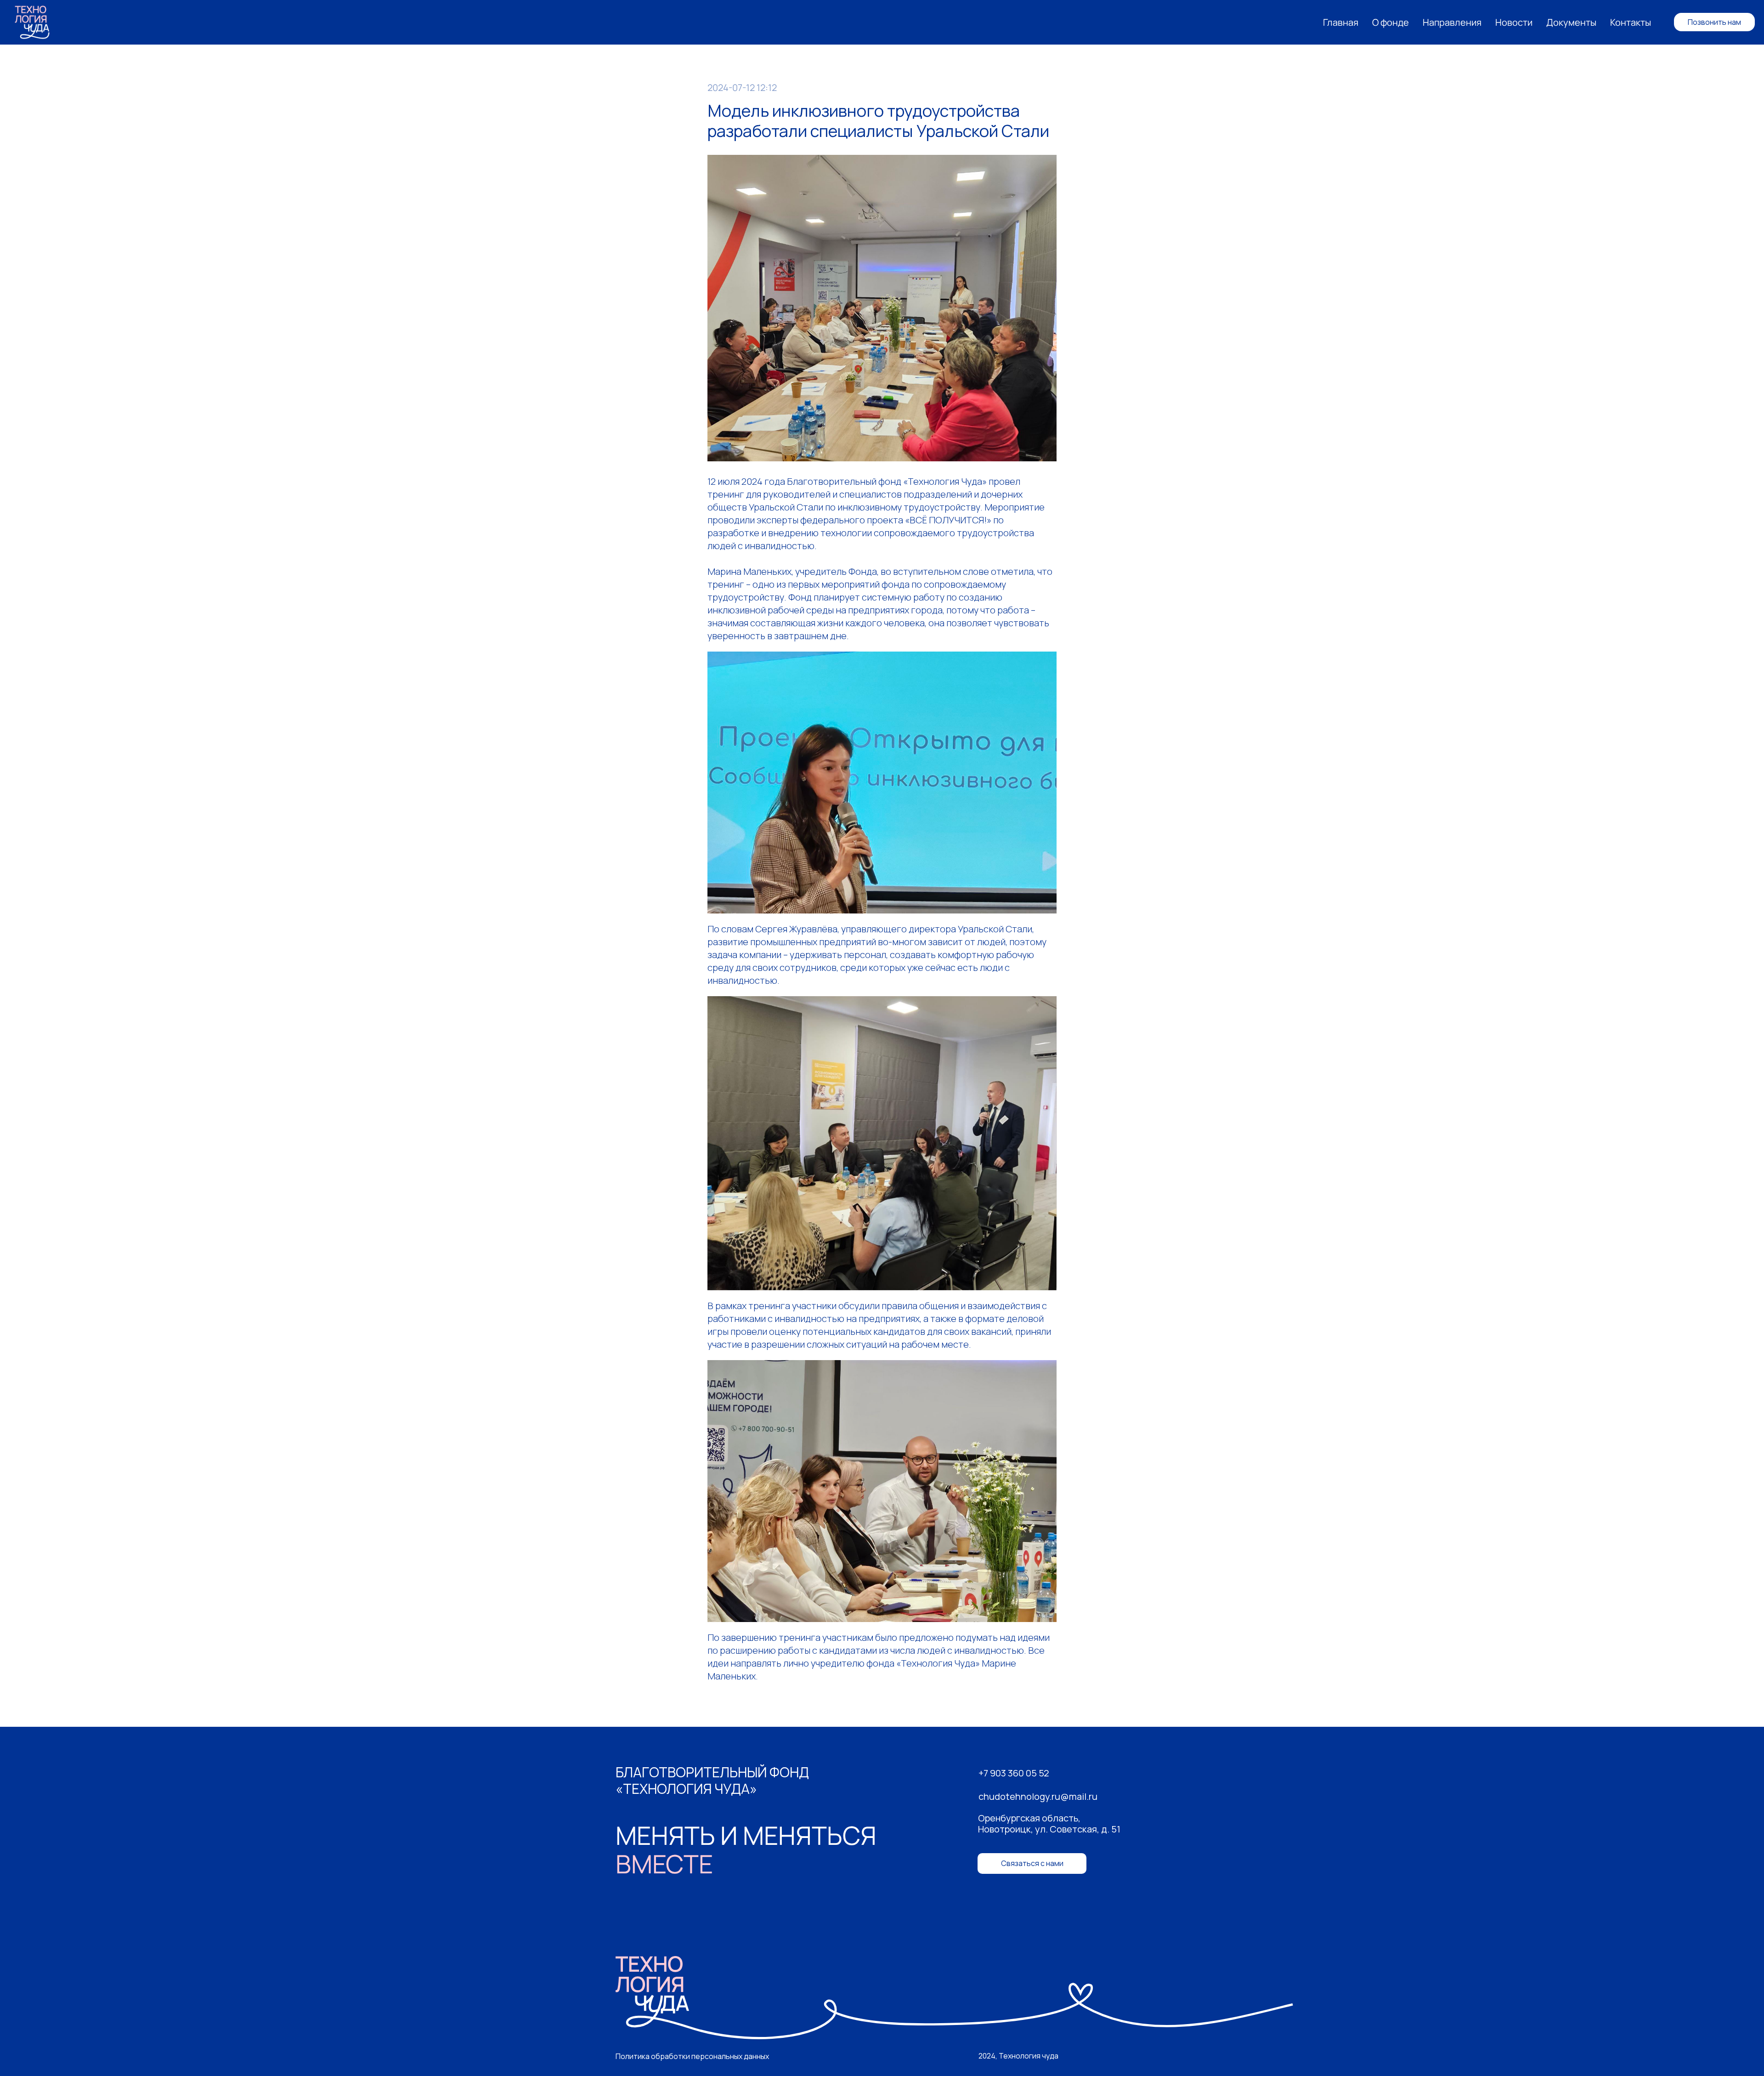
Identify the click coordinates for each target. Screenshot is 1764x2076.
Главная (1341, 22)
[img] (954, 1998)
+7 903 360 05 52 (1014, 1773)
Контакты (1631, 22)
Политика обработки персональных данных (692, 2056)
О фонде (1391, 22)
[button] (1032, 1863)
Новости (1514, 22)
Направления (1452, 22)
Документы (1571, 22)
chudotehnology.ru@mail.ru (1038, 1796)
